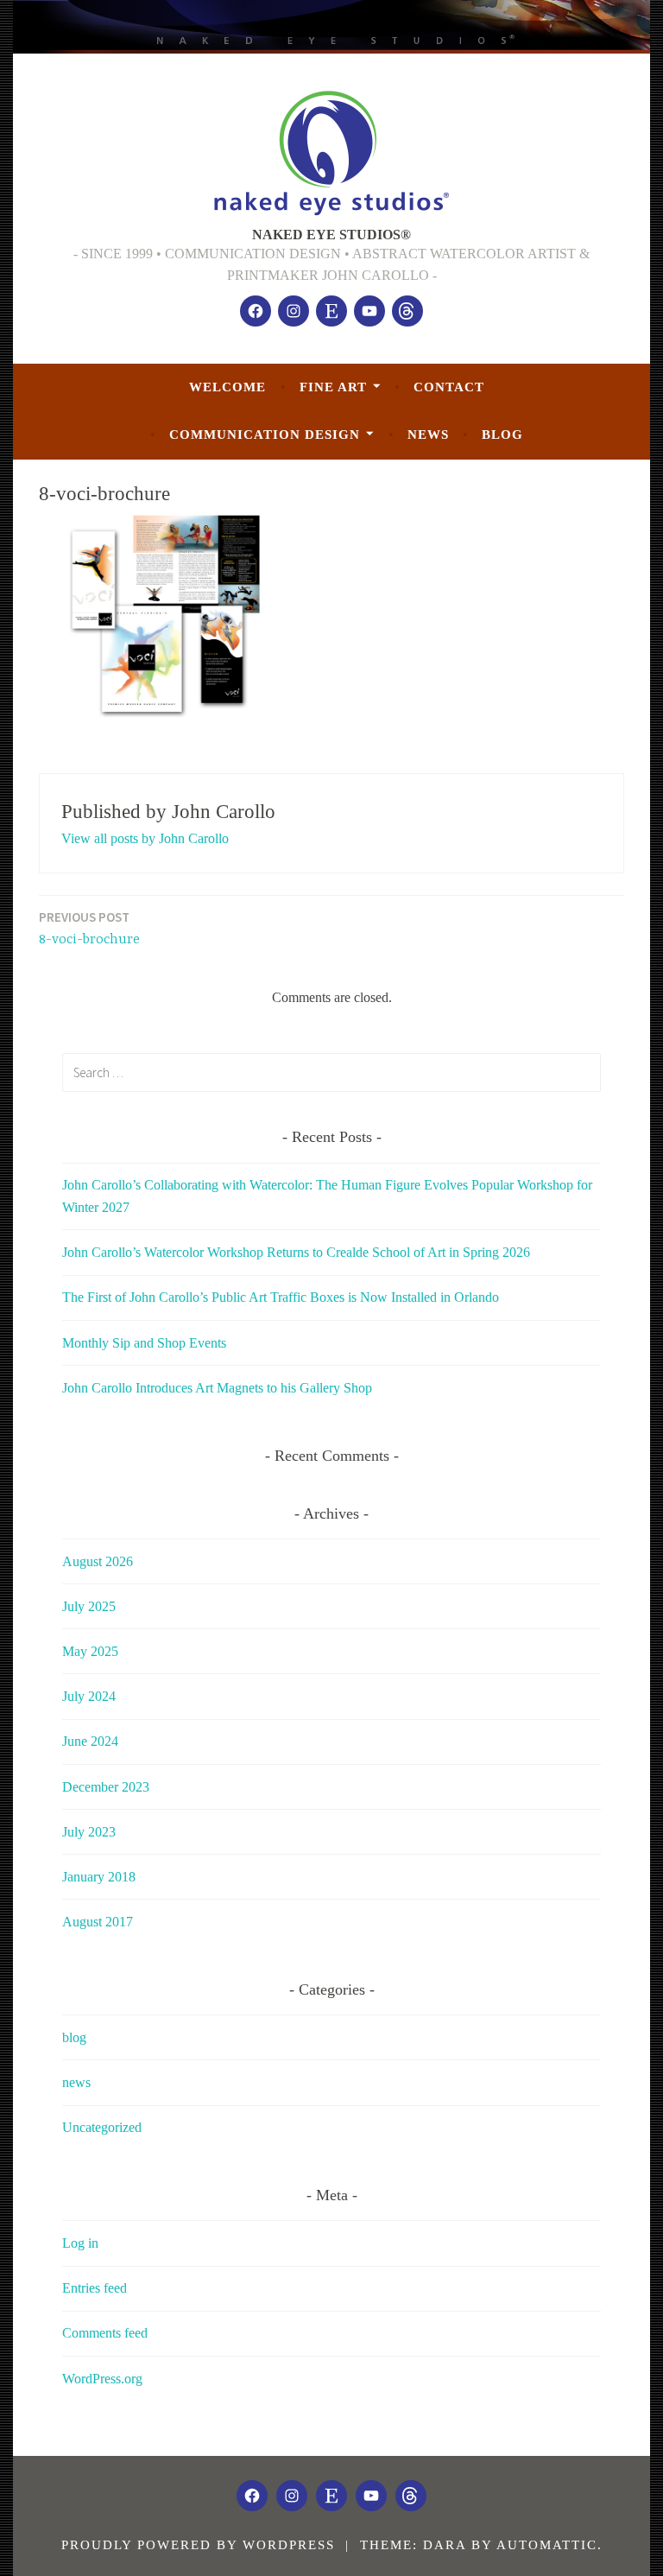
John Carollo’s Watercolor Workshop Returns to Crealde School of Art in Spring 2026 (296, 1252)
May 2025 (90, 1651)
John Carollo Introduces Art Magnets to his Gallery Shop (217, 1388)
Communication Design (265, 435)
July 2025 (89, 1606)
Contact (449, 387)
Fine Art (333, 387)
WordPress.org (102, 2379)
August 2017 (98, 1922)
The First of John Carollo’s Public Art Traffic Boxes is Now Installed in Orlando (281, 1297)
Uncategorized (102, 2127)
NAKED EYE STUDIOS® (331, 235)
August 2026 (98, 1561)
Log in (80, 2243)
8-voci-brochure (89, 928)
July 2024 (89, 1696)
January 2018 (99, 1877)
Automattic (547, 2545)
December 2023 (106, 1787)
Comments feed (105, 2333)
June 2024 (90, 1741)
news (428, 435)
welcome (227, 387)
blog (502, 435)
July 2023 (89, 1832)
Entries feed (95, 2288)
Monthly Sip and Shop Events (144, 1343)
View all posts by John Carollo (145, 838)
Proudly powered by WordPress (198, 2545)
